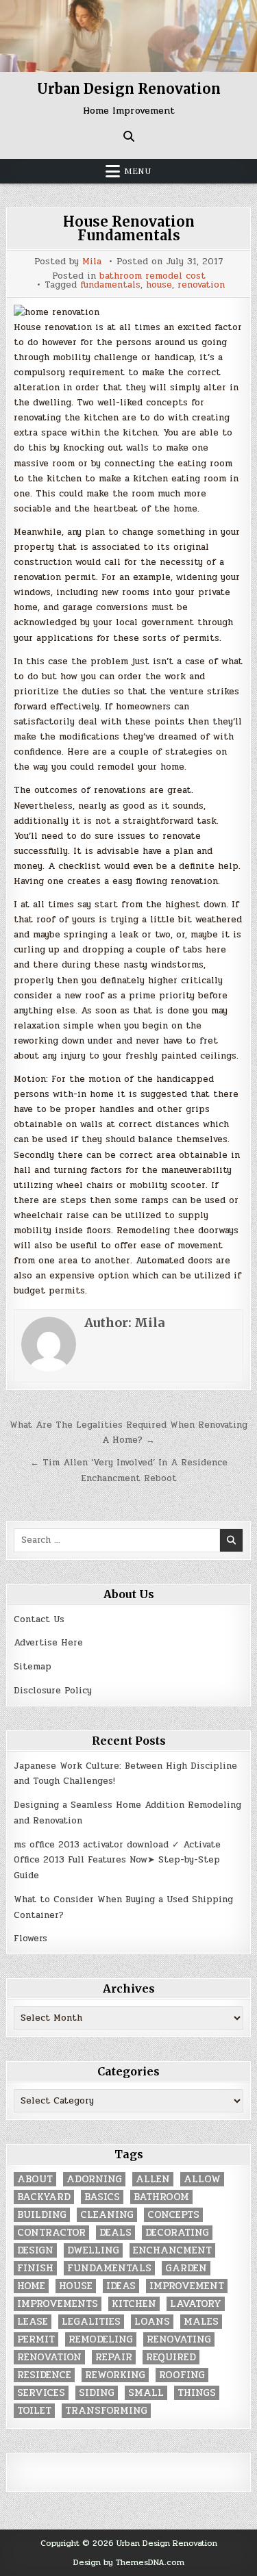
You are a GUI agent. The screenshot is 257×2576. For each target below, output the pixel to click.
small (146, 2393)
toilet (34, 2411)
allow (202, 2179)
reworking (115, 2375)
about (35, 2179)
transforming (106, 2411)
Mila (92, 262)
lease (33, 2322)
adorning (94, 2179)
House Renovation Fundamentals (129, 228)
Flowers (30, 1939)
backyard (44, 2197)
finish (35, 2268)
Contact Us (39, 1619)
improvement (187, 2286)
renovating (179, 2339)
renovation (201, 285)
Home (31, 2286)
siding (97, 2393)
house (159, 285)
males (201, 2322)
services (41, 2393)
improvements (58, 2304)
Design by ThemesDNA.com (129, 2562)
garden (186, 2268)
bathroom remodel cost (152, 276)
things (197, 2393)
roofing (182, 2375)
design (35, 2250)
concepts (173, 2215)
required (171, 2357)
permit (36, 2339)
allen (153, 2179)
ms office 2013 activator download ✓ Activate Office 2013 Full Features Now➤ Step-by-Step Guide (117, 1860)
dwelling (93, 2250)
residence (44, 2375)
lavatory (196, 2304)
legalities (91, 2322)
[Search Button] (129, 136)
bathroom (161, 2197)
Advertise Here (48, 1643)
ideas (121, 2286)
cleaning (107, 2215)
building (42, 2215)
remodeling (101, 2339)
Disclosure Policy (53, 1691)
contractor (51, 2233)
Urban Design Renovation (129, 89)
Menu (138, 171)
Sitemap (33, 1667)
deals (115, 2233)
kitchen (134, 2304)
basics (102, 2197)
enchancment (172, 2250)
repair (114, 2357)
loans (152, 2322)
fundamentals (110, 285)
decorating (177, 2233)
